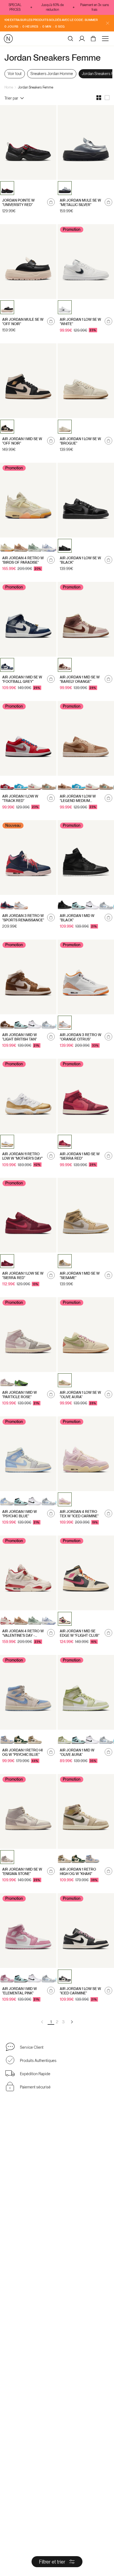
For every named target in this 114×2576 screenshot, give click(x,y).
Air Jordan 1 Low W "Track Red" (20, 799)
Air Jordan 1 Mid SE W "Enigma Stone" (22, 1872)
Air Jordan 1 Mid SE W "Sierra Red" (80, 1156)
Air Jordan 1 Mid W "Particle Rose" (20, 1395)
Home (9, 87)
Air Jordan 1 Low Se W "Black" (80, 560)
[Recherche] (71, 39)
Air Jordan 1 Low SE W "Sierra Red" (23, 1276)
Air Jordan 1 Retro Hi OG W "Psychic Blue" (22, 1752)
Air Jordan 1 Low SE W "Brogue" (80, 441)
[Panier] (94, 39)
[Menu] (106, 39)
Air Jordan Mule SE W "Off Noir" (23, 322)
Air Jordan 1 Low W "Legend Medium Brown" (78, 799)
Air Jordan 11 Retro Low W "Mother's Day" (22, 1156)
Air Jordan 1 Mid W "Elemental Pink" (20, 1991)
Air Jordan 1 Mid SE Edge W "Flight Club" (80, 1633)
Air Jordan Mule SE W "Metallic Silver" (80, 203)
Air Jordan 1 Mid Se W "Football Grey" (22, 679)
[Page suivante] (72, 2022)
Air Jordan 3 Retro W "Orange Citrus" (81, 1037)
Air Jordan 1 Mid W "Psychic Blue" (20, 1514)
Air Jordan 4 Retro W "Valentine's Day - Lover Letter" (23, 1633)
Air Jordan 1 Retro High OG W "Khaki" (78, 1872)
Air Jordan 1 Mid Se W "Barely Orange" (80, 679)
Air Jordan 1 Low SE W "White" (80, 322)
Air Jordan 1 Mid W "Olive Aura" (77, 1752)
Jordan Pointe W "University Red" (18, 203)
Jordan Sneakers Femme (36, 87)
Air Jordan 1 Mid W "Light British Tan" (20, 1037)
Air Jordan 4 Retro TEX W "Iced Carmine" (79, 1514)
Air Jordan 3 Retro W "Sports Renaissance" (23, 918)
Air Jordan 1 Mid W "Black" (77, 918)
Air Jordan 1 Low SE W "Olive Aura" (80, 1395)
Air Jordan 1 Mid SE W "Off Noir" (22, 441)
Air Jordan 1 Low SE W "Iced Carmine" (80, 1991)
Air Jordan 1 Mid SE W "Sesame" (80, 1276)
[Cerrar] (108, 23)
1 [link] (51, 2022)
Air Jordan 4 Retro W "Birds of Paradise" (23, 560)
